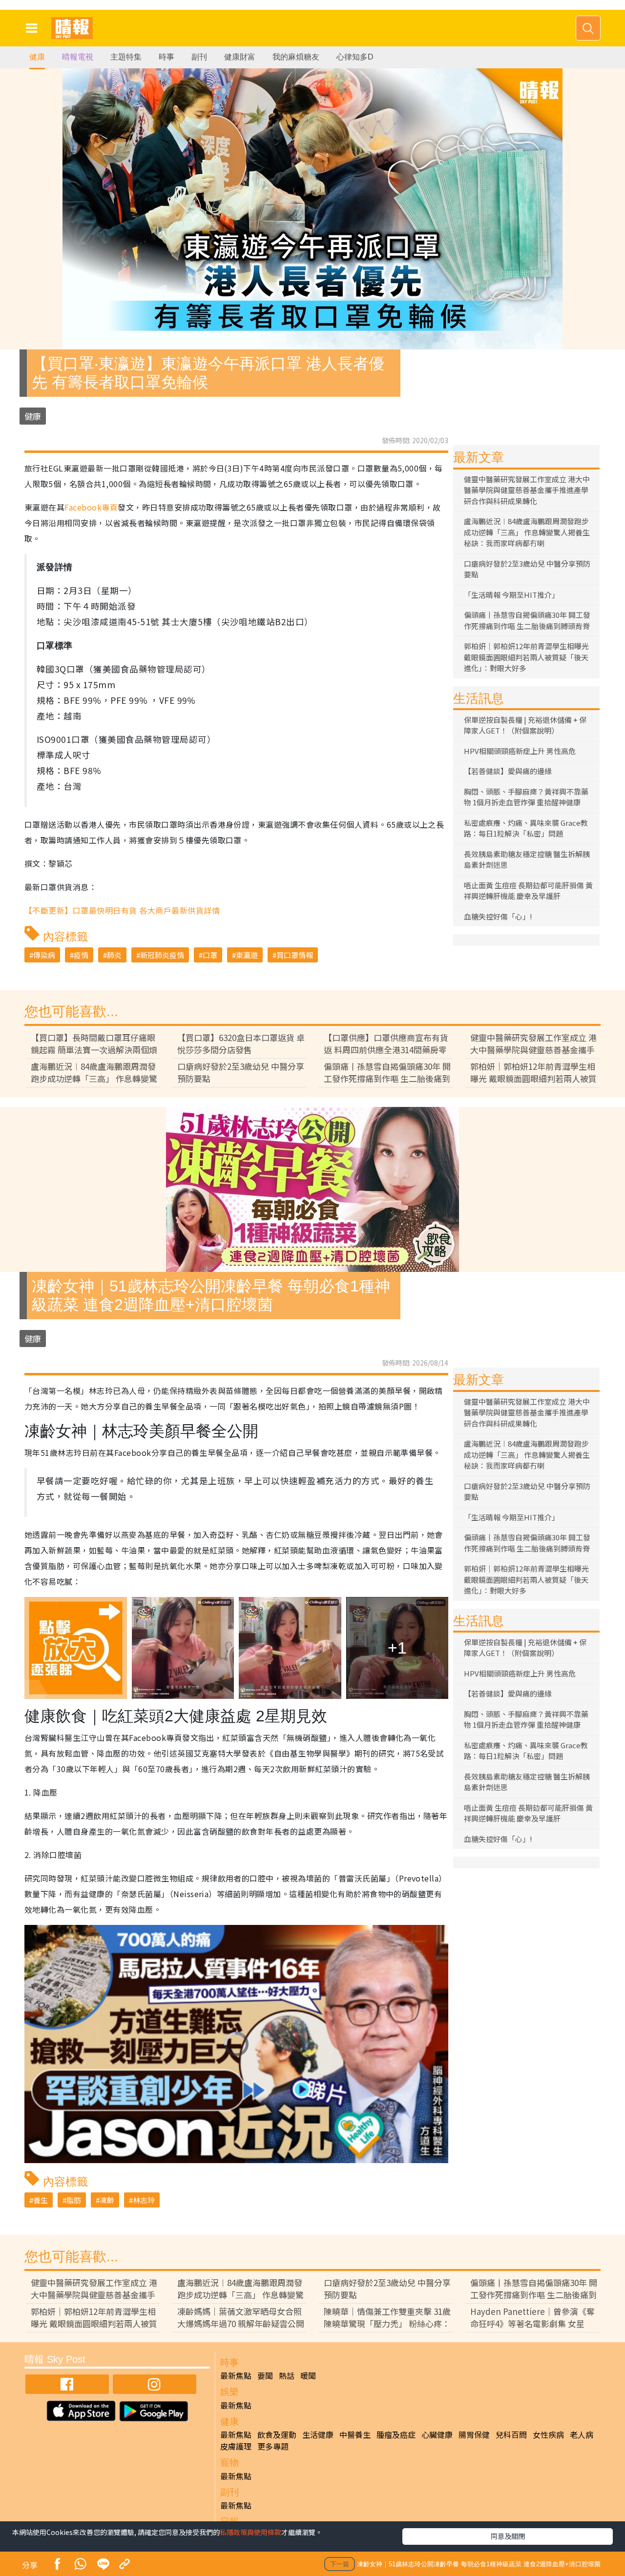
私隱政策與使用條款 (250, 2532)
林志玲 (144, 2200)
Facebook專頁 (91, 507)
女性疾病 (548, 2434)
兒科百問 (511, 2434)
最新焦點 (236, 2375)
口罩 (210, 955)
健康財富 (240, 57)
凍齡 (107, 2200)
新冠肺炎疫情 (162, 955)
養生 (41, 2200)
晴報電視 (78, 57)
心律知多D (355, 57)
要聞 (265, 2375)
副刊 (199, 57)
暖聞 (308, 2375)
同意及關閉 (508, 2536)
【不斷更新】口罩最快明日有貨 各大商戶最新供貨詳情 (122, 910)
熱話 (287, 2375)
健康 (37, 57)
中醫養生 (355, 2434)
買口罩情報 (295, 955)
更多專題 (273, 2446)
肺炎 (114, 955)
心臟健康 (437, 2434)
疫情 (81, 955)
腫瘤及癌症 (396, 2434)
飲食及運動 (277, 2434)
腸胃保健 (474, 2434)
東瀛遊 (247, 955)
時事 (167, 57)
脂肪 (74, 2200)
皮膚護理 (236, 2446)
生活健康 (318, 2434)
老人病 (582, 2434)
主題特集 (126, 57)
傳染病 (44, 955)
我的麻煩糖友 (296, 57)
